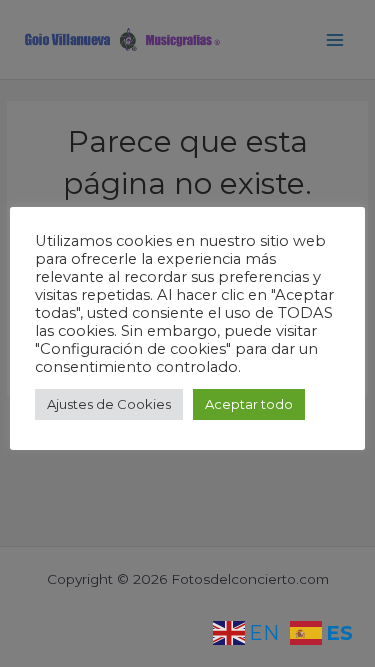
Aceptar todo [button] (249, 404)
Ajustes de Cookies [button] (109, 404)
